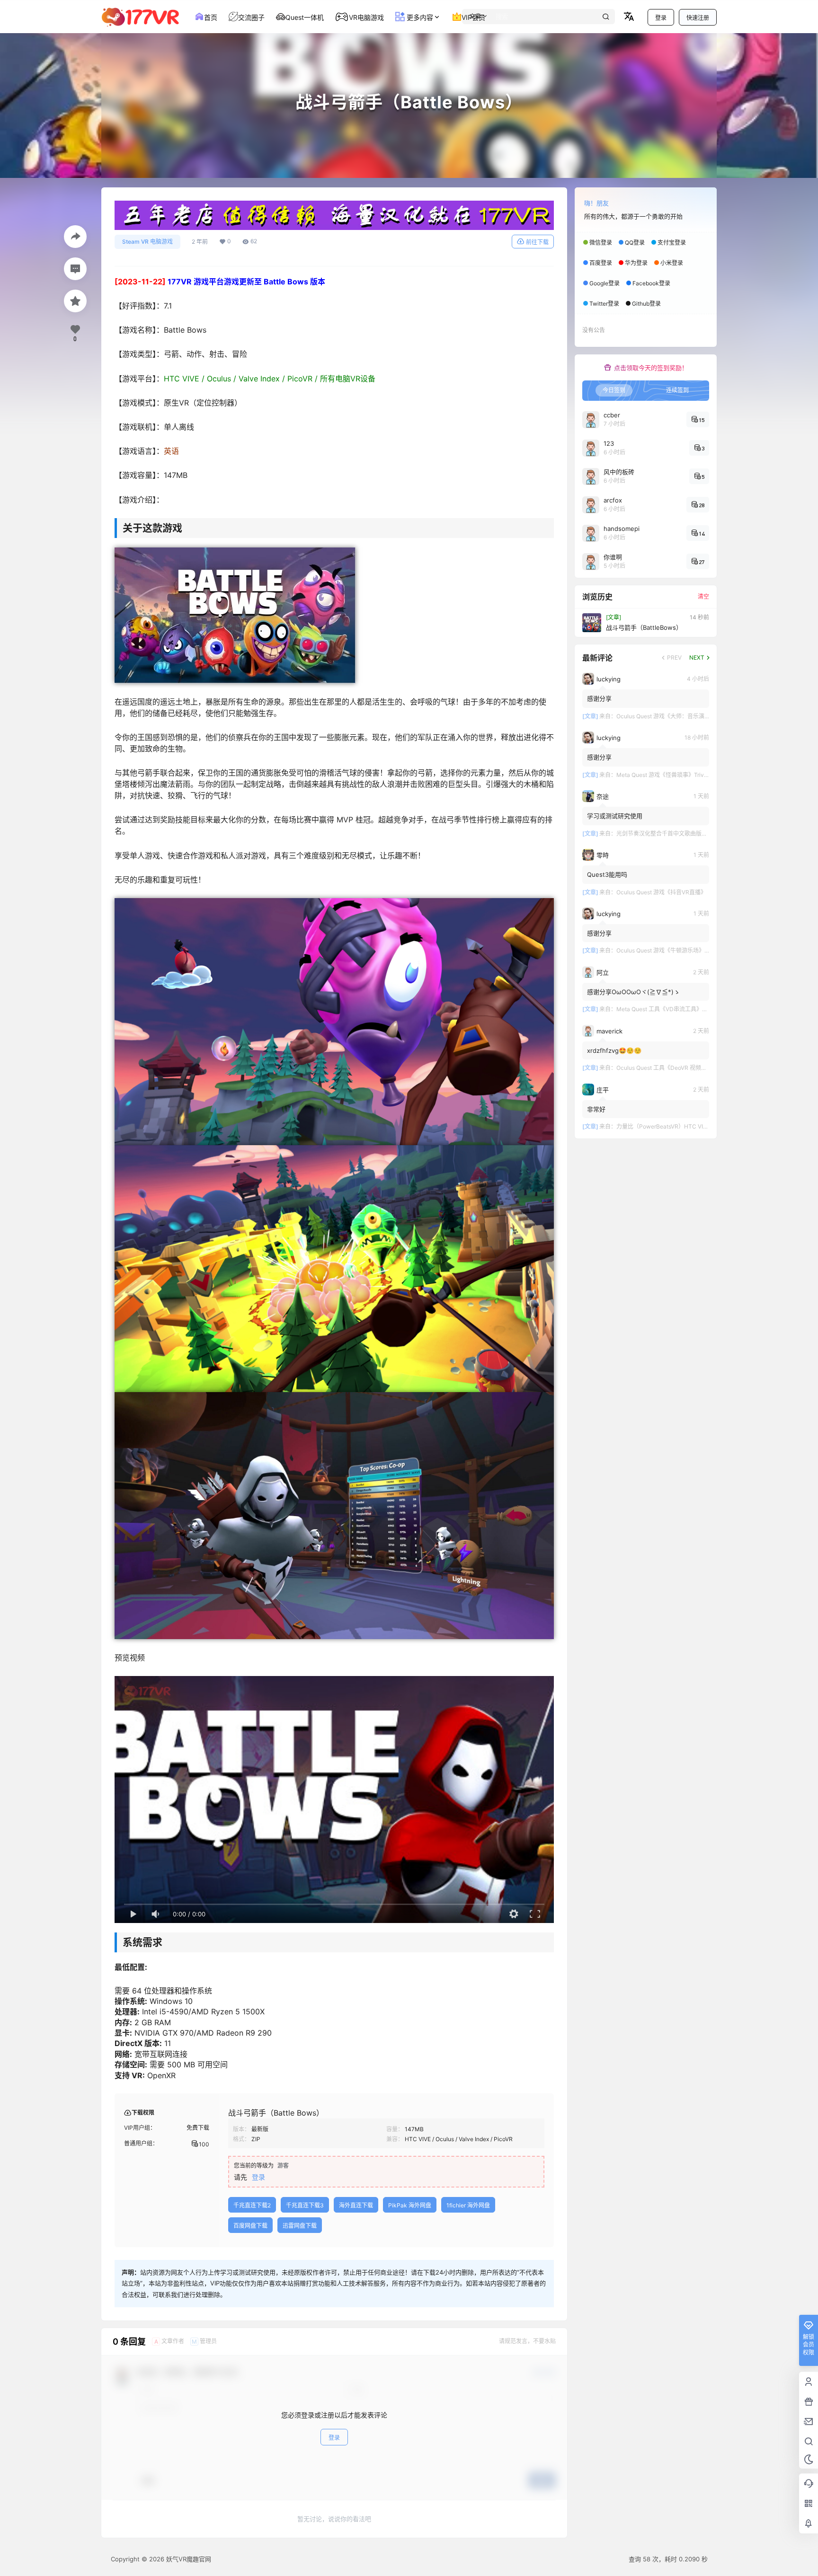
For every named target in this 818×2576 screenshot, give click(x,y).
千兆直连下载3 (305, 2205)
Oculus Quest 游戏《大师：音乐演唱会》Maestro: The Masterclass (703, 716)
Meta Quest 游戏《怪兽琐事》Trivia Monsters (676, 775)
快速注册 (698, 18)
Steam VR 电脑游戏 (147, 242)
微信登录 (601, 243)
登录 (661, 18)
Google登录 (605, 283)
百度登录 (601, 263)
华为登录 (636, 263)
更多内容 (419, 17)
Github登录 (646, 304)
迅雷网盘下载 (300, 2226)
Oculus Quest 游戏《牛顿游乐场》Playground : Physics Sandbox (700, 950)
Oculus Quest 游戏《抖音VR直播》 (661, 892)
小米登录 (672, 263)
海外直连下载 (356, 2205)
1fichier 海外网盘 (468, 2205)
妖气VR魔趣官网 (188, 2559)
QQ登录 (635, 243)
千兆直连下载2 (252, 2205)
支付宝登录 (672, 243)
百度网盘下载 (250, 2226)
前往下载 (537, 242)
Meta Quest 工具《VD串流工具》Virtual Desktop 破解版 (689, 1009)
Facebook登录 (651, 283)
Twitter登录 (604, 304)
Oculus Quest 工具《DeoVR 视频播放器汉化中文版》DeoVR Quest (702, 1068)
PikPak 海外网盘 (410, 2205)
